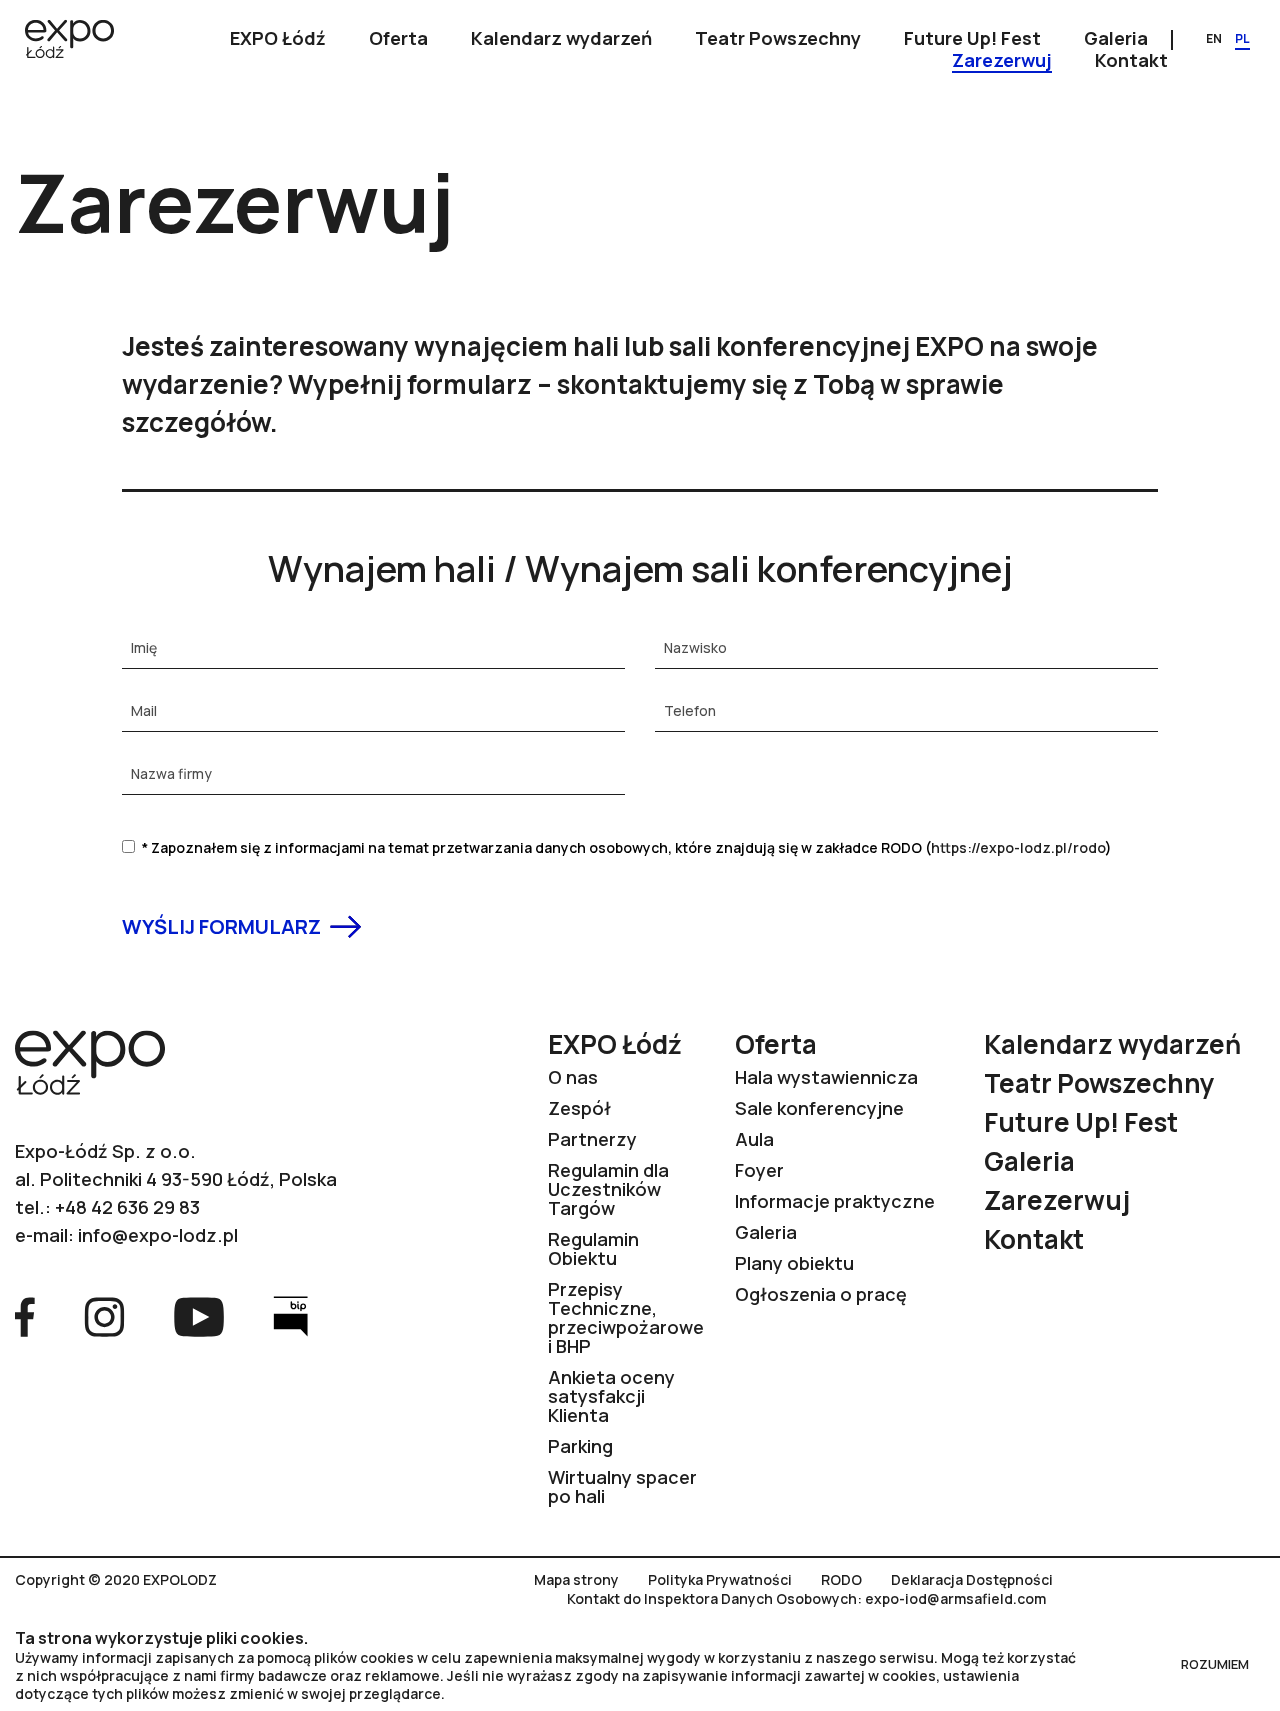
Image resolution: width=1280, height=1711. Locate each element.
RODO (841, 1580)
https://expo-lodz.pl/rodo (1018, 847)
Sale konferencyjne (819, 1108)
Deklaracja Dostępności (972, 1580)
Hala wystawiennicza (826, 1077)
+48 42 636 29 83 (127, 1207)
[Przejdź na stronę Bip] (290, 1315)
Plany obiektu (794, 1263)
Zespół (579, 1108)
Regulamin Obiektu (593, 1248)
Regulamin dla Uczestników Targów (608, 1189)
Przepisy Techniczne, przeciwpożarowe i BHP (626, 1317)
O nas (573, 1077)
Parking (580, 1446)
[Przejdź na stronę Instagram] (104, 1315)
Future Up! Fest (1081, 1122)
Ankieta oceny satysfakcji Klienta (611, 1396)
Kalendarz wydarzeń (1112, 1044)
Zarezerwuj (1057, 1200)
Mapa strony (576, 1580)
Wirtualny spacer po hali (622, 1486)
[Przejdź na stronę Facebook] (25, 1315)
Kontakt (1034, 1239)
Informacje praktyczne (835, 1201)
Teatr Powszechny (1099, 1083)
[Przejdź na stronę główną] (69, 41)
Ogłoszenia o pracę (821, 1294)
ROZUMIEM (1215, 1664)
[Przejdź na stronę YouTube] (199, 1315)
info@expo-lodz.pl (158, 1235)
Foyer (759, 1170)
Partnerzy (592, 1139)
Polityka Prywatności (720, 1580)
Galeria (766, 1232)
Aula (754, 1139)
